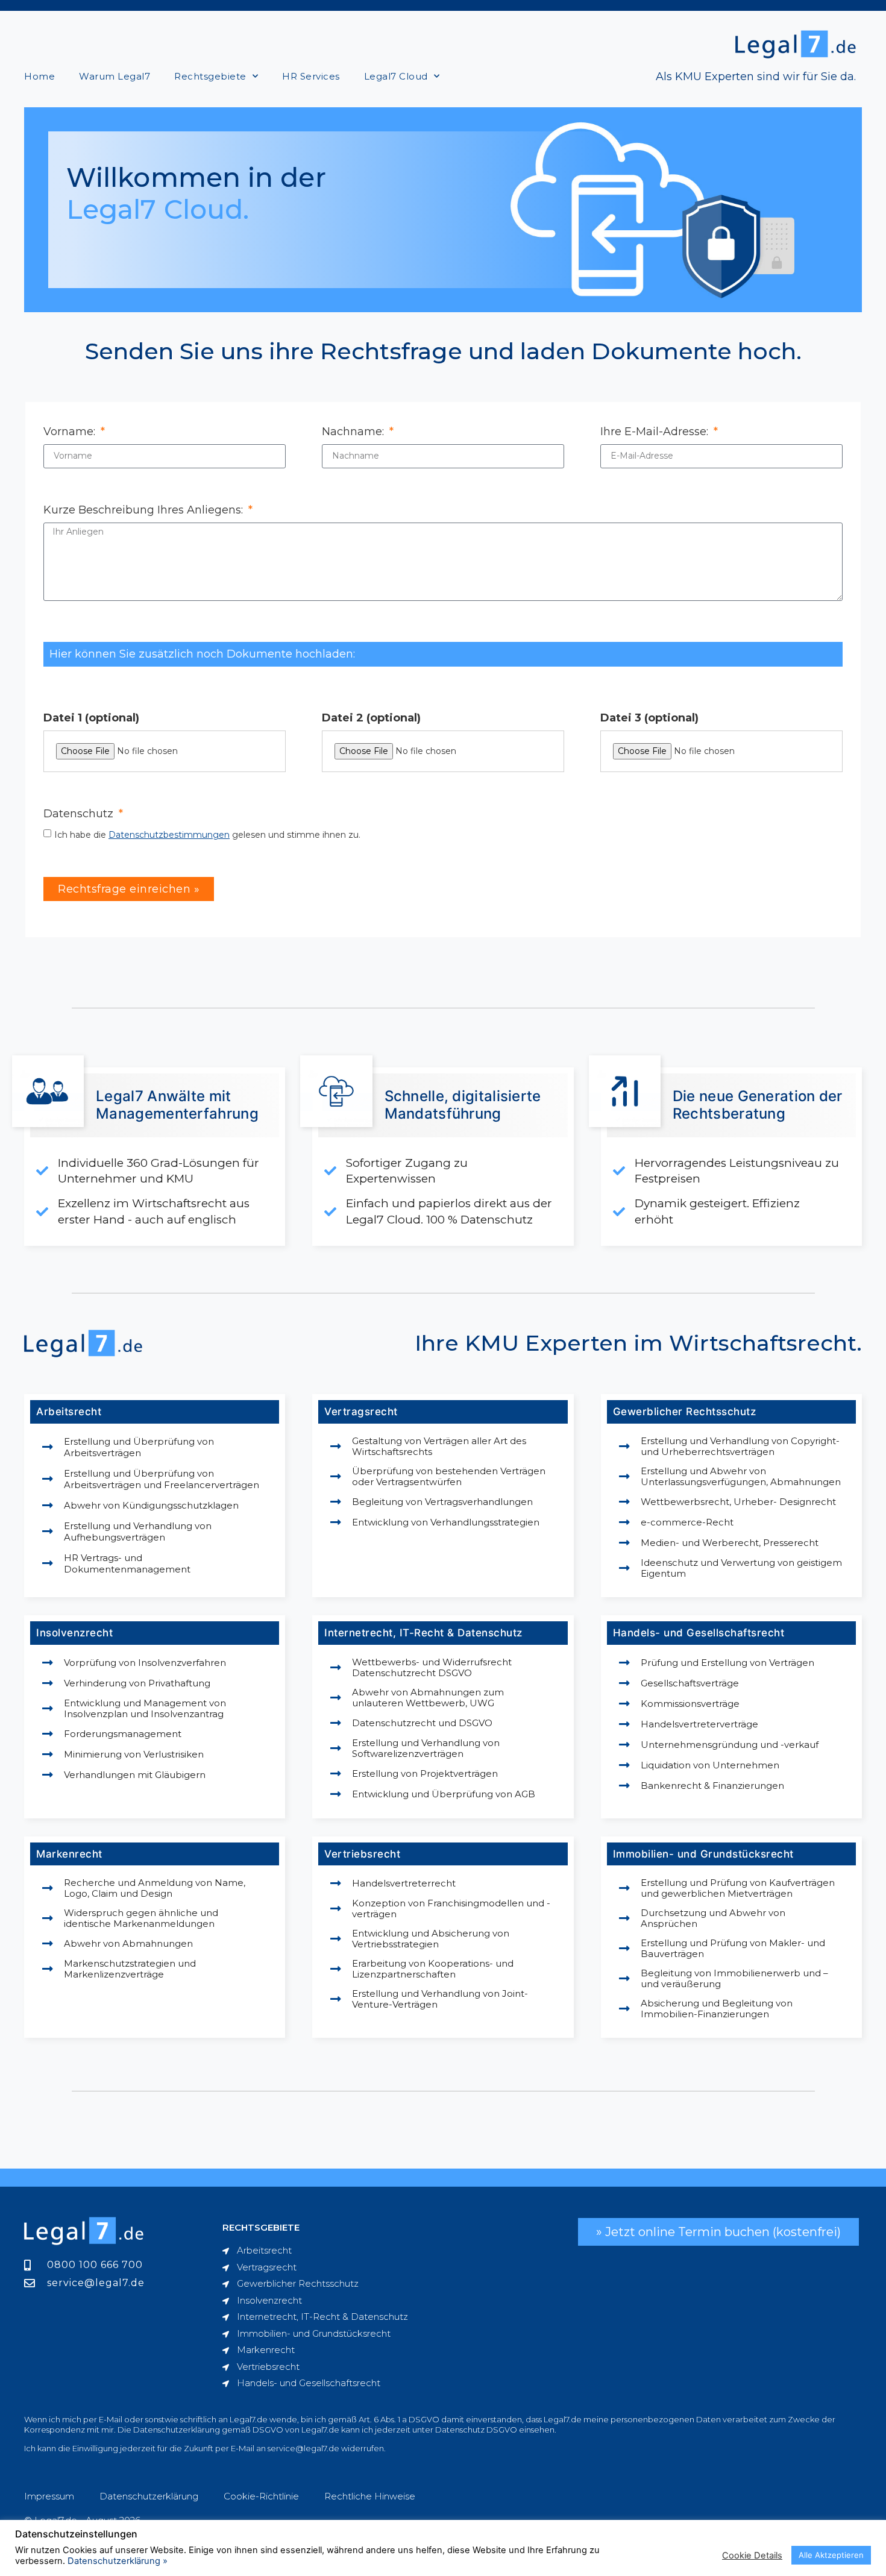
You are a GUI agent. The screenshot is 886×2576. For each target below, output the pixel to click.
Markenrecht (69, 1854)
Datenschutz (80, 814)
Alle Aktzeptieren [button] (831, 2555)
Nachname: (354, 432)
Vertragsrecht (361, 1412)
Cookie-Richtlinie (261, 2496)
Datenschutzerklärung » (118, 2561)
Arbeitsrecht (69, 1412)
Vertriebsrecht (362, 1854)
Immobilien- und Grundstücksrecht (703, 1854)
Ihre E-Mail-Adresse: (656, 432)
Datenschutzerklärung (149, 2496)
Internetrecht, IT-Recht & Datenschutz (423, 1633)
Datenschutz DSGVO (476, 2430)
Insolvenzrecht (74, 1633)
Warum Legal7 (115, 76)
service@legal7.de (303, 2448)
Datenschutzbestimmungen (169, 835)
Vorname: (71, 432)
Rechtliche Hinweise (370, 2496)
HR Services (311, 76)
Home (39, 76)
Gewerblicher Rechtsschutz (685, 1412)
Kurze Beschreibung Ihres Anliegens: (145, 510)
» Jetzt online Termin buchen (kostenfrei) (718, 2232)
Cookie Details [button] (752, 2556)
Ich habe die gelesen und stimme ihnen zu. (207, 835)
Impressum (49, 2496)
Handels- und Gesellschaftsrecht (699, 1633)
